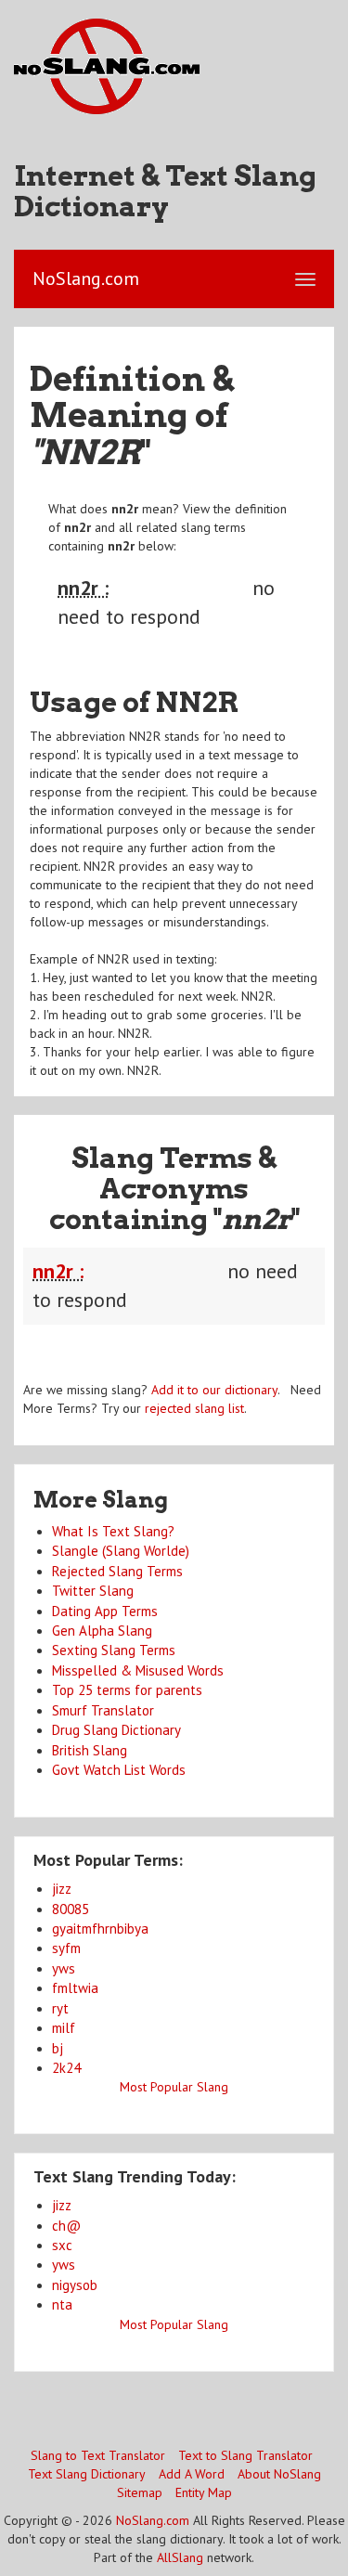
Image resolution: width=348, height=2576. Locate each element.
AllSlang (180, 2557)
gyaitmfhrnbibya (100, 1929)
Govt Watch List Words (119, 1770)
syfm (66, 1948)
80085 (71, 1909)
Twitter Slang (93, 1591)
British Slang (90, 1750)
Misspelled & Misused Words (138, 1670)
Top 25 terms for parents (127, 1690)
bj (58, 2048)
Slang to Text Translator (98, 2455)
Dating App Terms (105, 1611)
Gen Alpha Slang (102, 1631)
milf (64, 2028)
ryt (60, 2008)
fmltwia (75, 1988)
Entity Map (204, 2492)
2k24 (66, 2068)
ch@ (66, 2226)
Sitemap (140, 2492)
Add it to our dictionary (214, 1390)
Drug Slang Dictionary (116, 1730)
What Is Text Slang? (113, 1531)
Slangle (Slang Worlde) (121, 1551)
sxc (62, 2245)
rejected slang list (194, 1408)
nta (62, 2304)
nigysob (75, 2285)
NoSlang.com (153, 2520)
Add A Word (192, 2474)
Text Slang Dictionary (87, 2474)
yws (64, 1968)
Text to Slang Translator (245, 2455)
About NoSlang (279, 2474)
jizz (62, 1889)
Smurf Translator (103, 1710)
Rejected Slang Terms (117, 1571)
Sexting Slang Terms (114, 1650)
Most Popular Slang (174, 2087)
